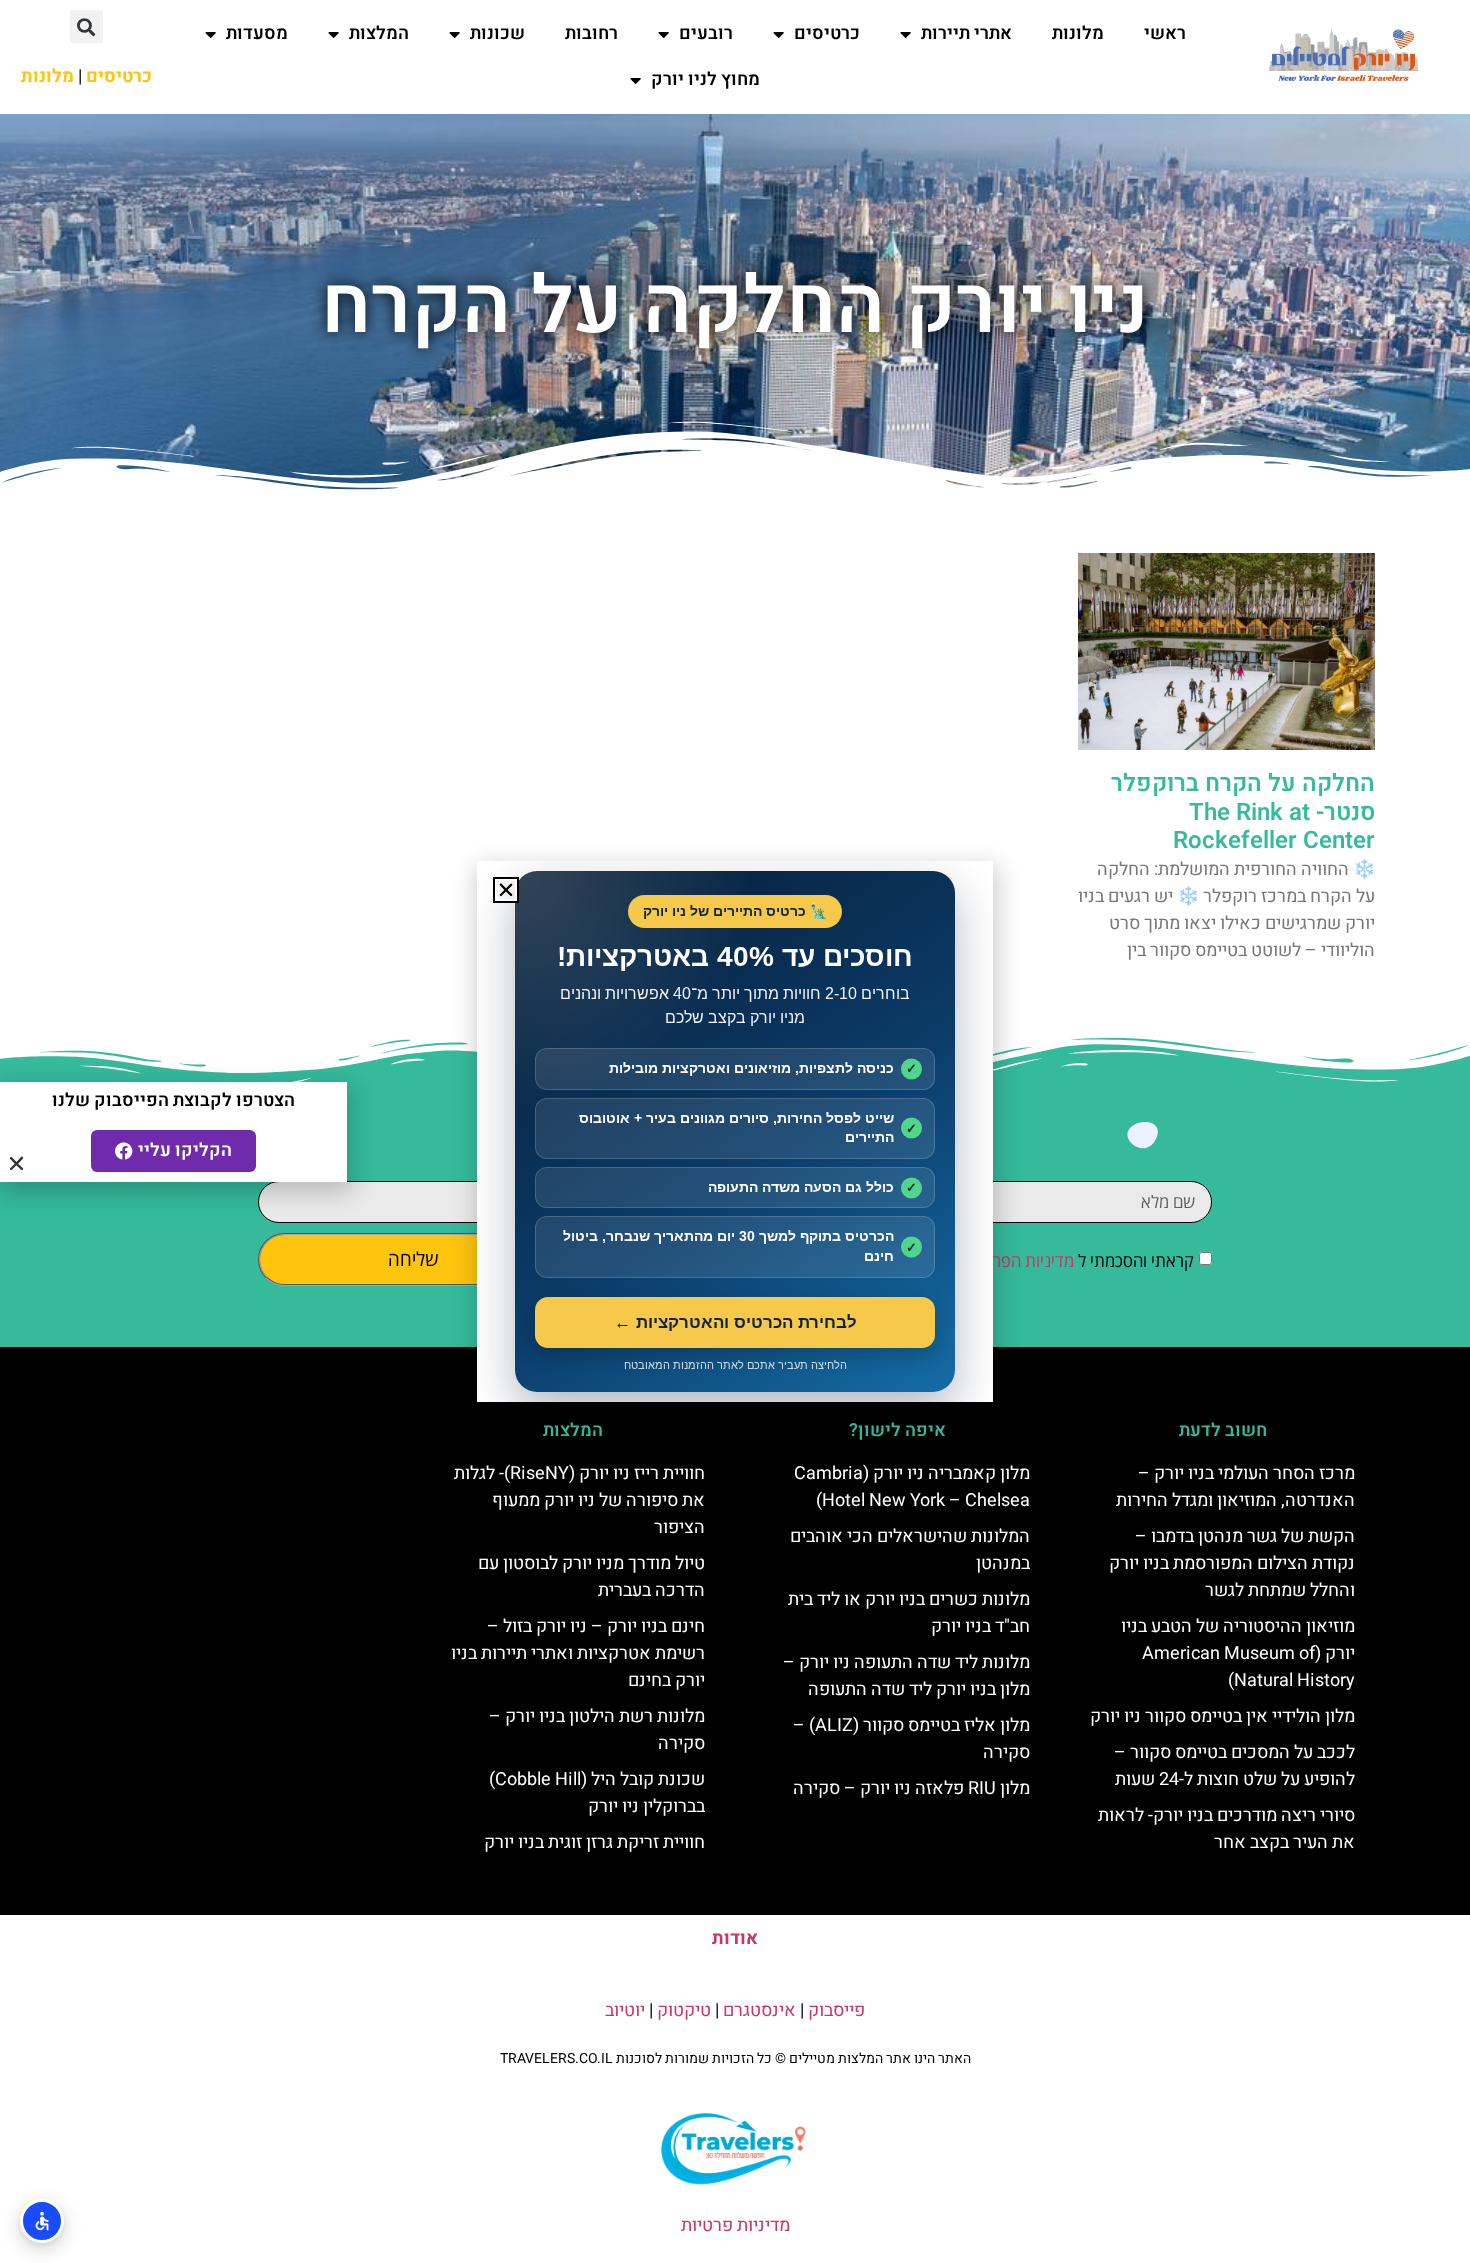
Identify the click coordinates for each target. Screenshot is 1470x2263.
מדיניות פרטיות (735, 2225)
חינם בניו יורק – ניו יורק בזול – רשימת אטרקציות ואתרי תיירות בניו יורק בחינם (578, 1653)
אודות (735, 1938)
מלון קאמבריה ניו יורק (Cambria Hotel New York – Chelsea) (912, 1487)
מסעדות (257, 33)
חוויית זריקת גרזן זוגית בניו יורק (594, 1842)
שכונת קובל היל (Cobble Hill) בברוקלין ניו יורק (597, 1793)
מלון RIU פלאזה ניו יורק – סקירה (911, 1788)
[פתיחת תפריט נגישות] (42, 2221)
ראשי (1165, 33)
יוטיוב (625, 2010)
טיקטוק (684, 2010)
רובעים (706, 33)
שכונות (497, 33)
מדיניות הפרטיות (1019, 1260)
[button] (86, 26)
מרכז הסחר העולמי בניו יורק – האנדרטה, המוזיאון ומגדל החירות (1235, 1487)
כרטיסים (827, 33)
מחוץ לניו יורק (705, 79)
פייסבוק (836, 2010)
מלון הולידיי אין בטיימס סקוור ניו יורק (1222, 1716)
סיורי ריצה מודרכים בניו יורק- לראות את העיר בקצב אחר (1226, 1829)
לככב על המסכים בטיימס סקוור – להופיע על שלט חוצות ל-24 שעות (1234, 1766)
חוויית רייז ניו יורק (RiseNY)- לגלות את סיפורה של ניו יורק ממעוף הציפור (579, 1500)
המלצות (379, 33)
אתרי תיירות (966, 33)
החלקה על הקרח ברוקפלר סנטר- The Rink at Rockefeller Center (1243, 812)
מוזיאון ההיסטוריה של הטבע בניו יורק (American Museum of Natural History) (1238, 1653)
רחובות (591, 33)
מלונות (1078, 33)
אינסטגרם (759, 2010)
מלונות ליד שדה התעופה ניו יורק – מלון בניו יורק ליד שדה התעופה (906, 1676)
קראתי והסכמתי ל (1079, 1260)
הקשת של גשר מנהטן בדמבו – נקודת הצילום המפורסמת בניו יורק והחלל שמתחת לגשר (1232, 1563)
